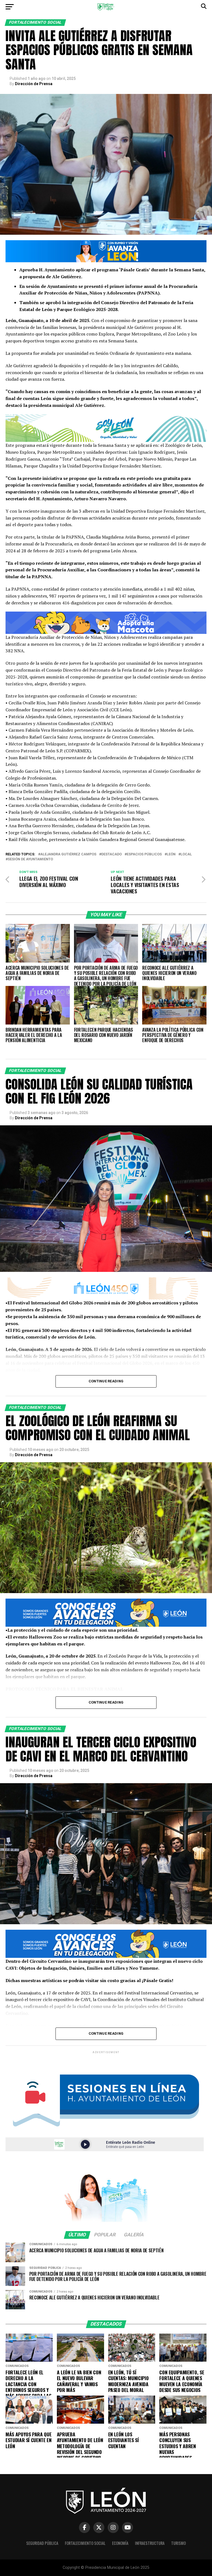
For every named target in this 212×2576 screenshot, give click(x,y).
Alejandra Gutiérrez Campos (68, 854)
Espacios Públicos (144, 854)
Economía (120, 2543)
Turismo (178, 2543)
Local (186, 854)
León (171, 854)
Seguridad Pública (42, 2543)
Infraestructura (150, 2543)
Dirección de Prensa (34, 84)
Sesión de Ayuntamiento (30, 859)
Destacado (112, 854)
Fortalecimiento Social (85, 2543)
